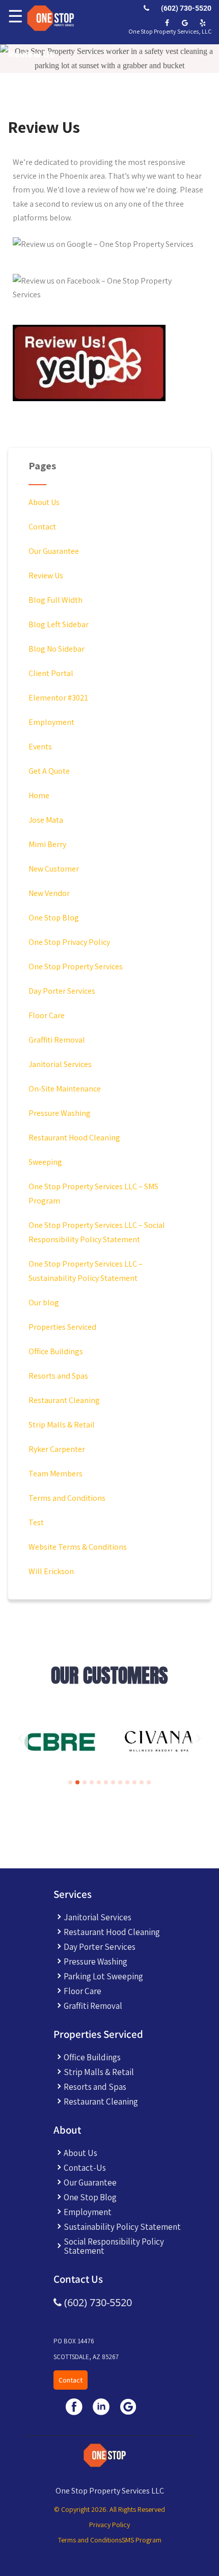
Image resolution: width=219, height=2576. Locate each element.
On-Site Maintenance (65, 1089)
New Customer (54, 869)
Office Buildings (56, 1351)
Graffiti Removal (57, 1040)
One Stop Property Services (76, 967)
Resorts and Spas (58, 1376)
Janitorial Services (60, 1064)
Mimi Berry (47, 844)
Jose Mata (46, 820)
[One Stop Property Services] (49, 18)
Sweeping (45, 1162)
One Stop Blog (54, 918)
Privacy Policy (109, 2525)
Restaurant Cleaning (64, 1400)
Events (40, 747)
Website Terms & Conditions (78, 1547)
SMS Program (142, 2540)
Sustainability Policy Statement (122, 2227)
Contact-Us (85, 2168)
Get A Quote (49, 771)
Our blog (44, 1303)
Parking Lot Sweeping (103, 1976)
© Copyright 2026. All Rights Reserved (109, 2509)
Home (39, 795)
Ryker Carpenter (57, 1449)
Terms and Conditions (67, 1498)
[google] (185, 23)
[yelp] (202, 23)
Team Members (56, 1474)
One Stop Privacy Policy (69, 942)
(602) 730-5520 (185, 8)
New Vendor (49, 893)
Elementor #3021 (58, 698)
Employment (51, 722)
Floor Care (47, 1015)
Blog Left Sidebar (59, 624)
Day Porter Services (62, 991)
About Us (44, 502)
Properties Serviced (62, 1327)
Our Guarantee (54, 551)
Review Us (46, 576)
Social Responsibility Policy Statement (114, 2246)
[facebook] (167, 23)
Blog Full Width (56, 600)
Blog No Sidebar (57, 649)
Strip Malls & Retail (62, 1425)
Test (36, 1522)
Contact (42, 527)
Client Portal (51, 673)
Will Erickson (51, 1571)
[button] (20, 1739)
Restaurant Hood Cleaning (74, 1138)
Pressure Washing (60, 1113)
